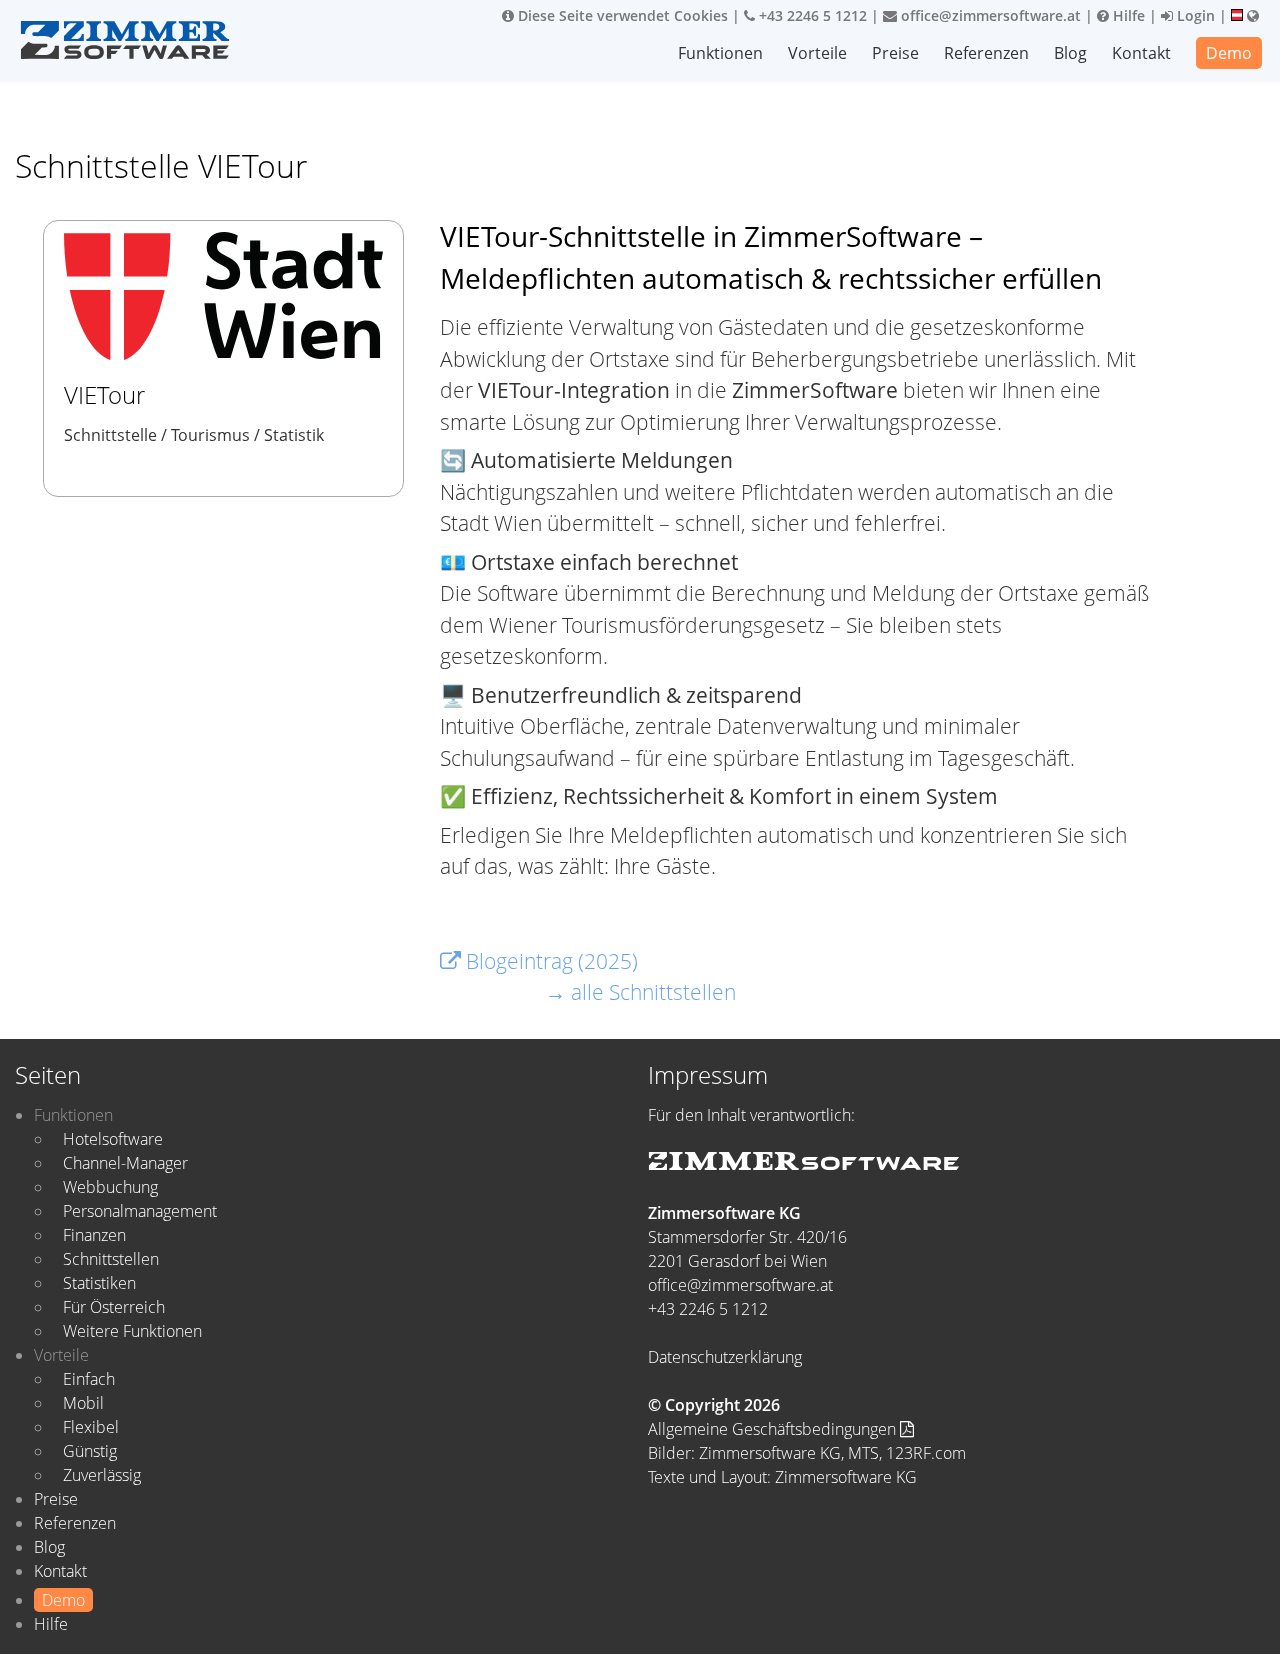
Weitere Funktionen (132, 1331)
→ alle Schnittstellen (640, 992)
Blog (1070, 53)
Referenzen (986, 53)
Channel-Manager (125, 1163)
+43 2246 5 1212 (811, 15)
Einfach (89, 1379)
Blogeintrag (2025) (549, 961)
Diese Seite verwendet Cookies (621, 15)
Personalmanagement (140, 1211)
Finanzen (94, 1235)
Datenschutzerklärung (725, 1357)
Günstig (90, 1451)
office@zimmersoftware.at (989, 15)
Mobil (83, 1403)
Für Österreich (114, 1307)
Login (1194, 15)
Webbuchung (110, 1187)
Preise (895, 53)
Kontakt (1141, 53)
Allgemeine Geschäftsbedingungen (774, 1429)
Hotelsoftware (113, 1139)
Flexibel (91, 1427)
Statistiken (99, 1283)
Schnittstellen (111, 1259)
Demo (1229, 53)
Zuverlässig (102, 1475)
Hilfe (1127, 15)
